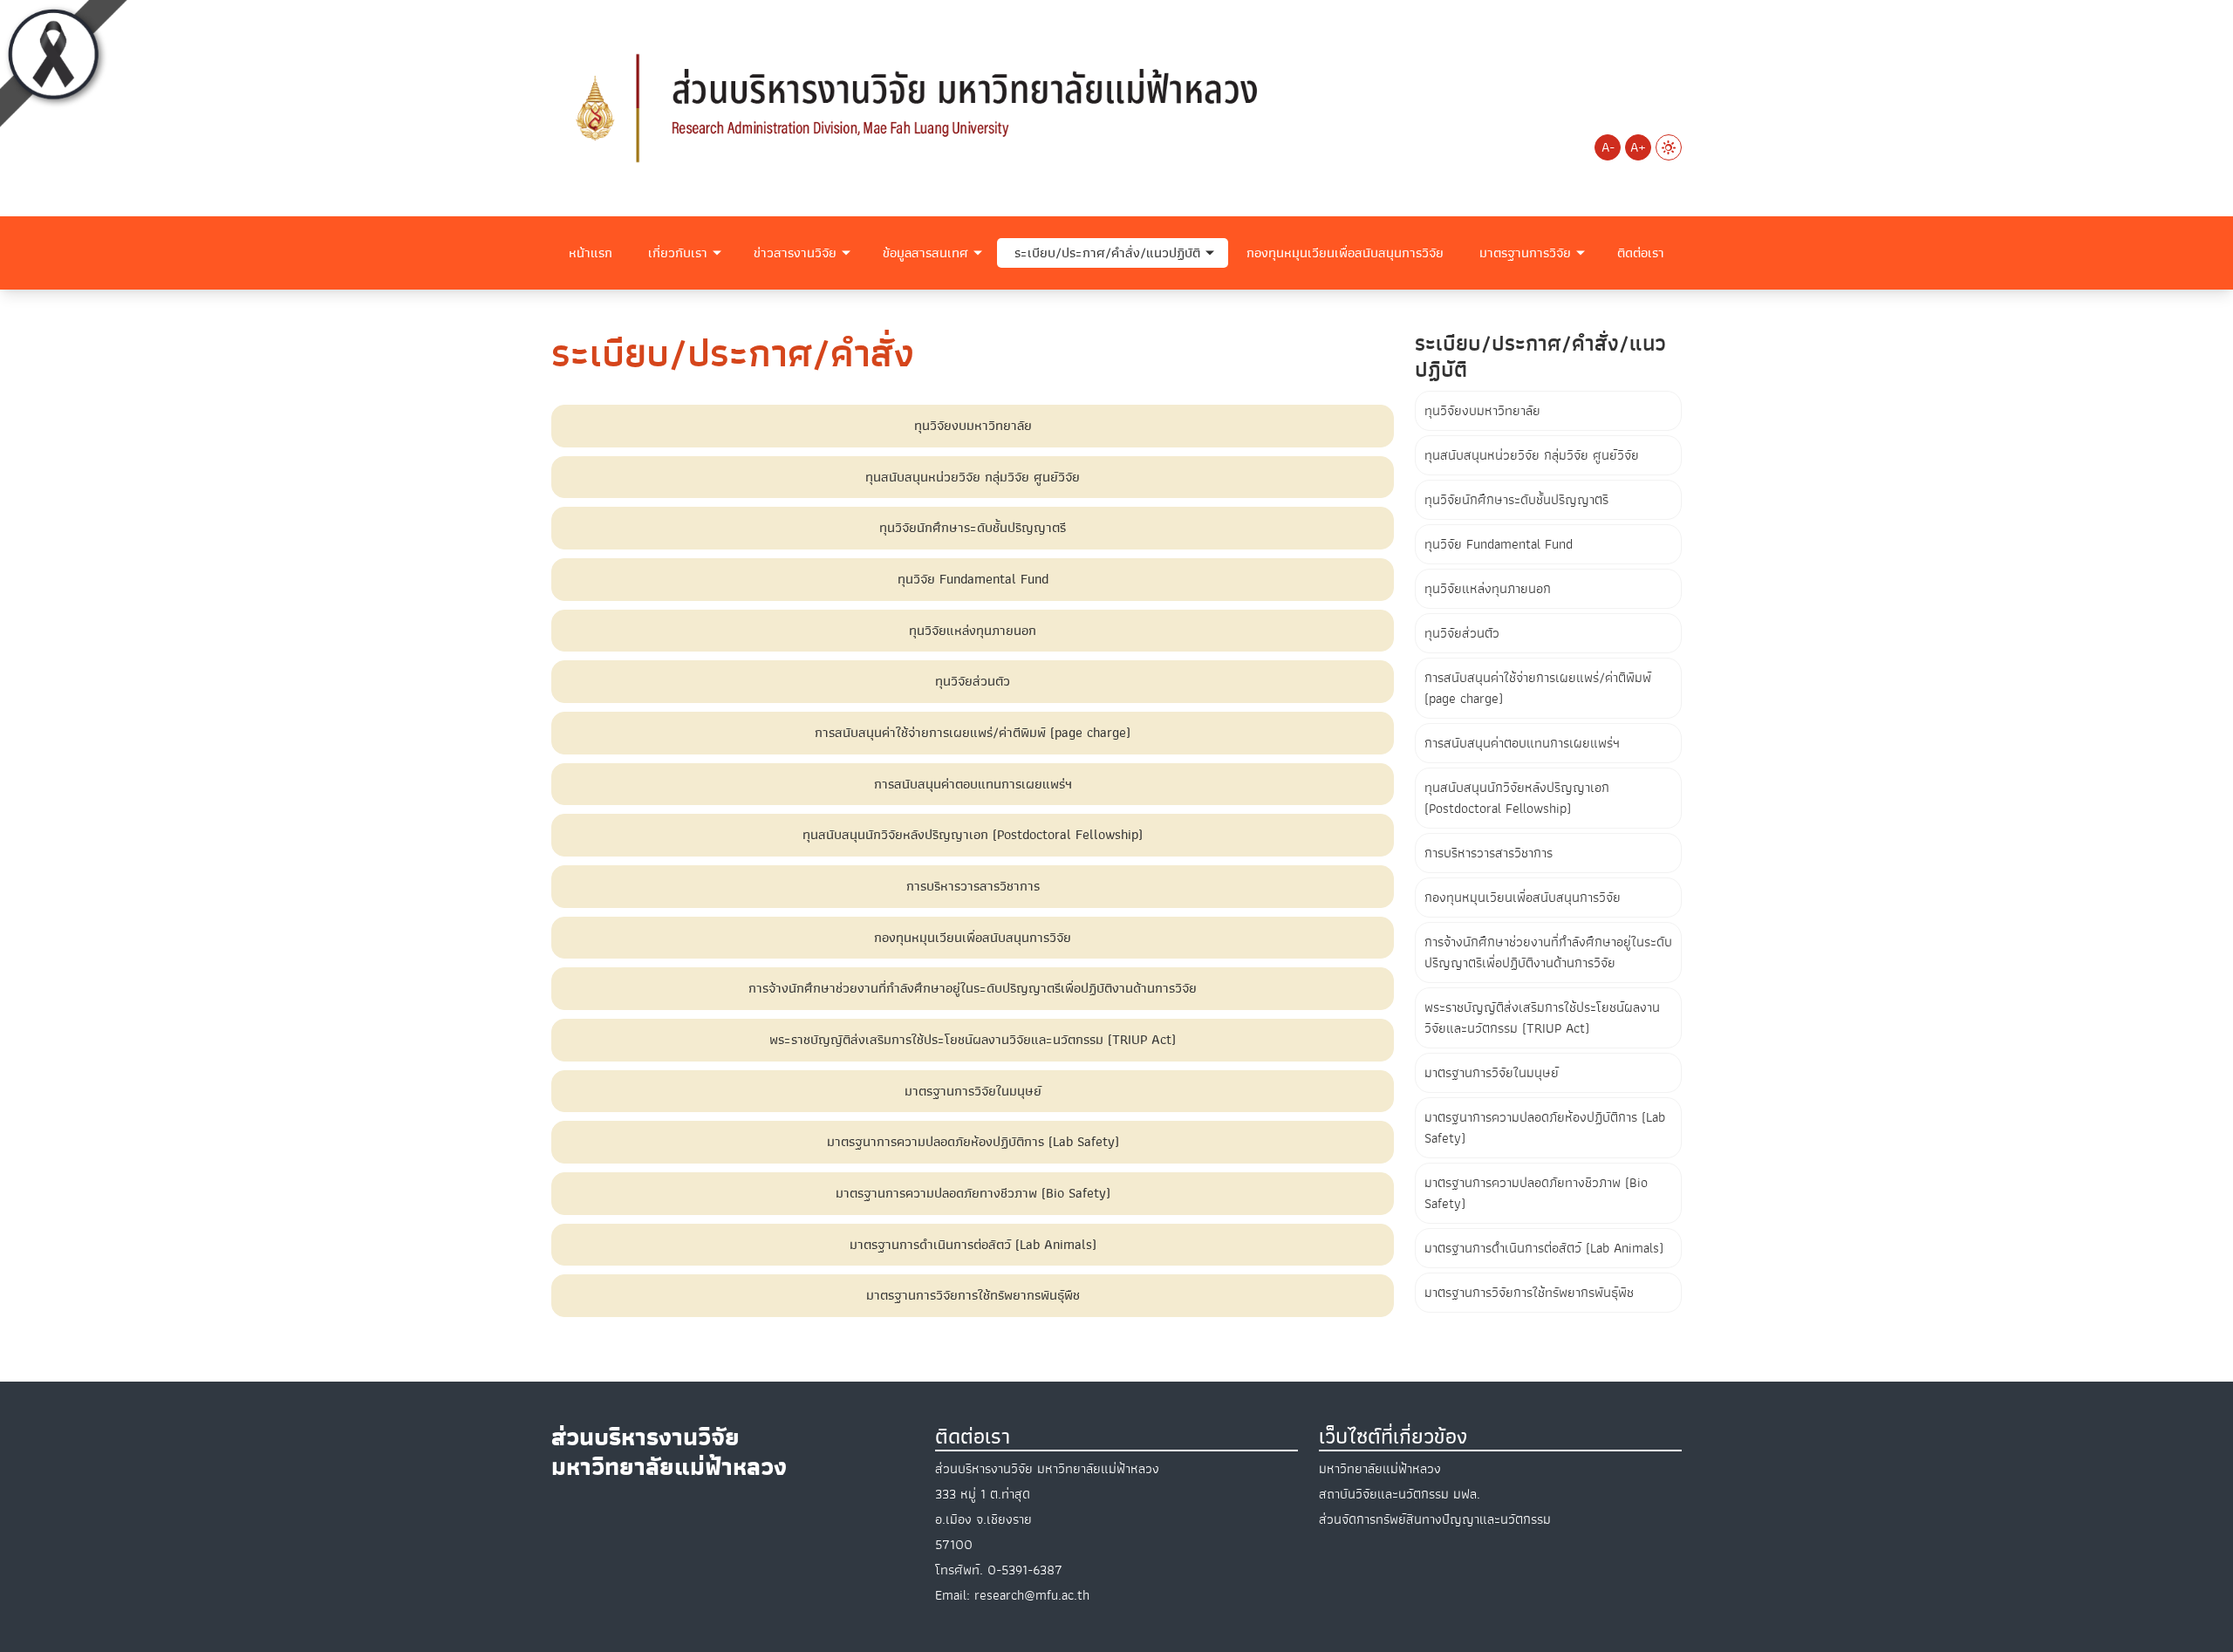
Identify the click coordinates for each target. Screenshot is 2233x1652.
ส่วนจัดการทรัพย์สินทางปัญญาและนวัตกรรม (1435, 1519)
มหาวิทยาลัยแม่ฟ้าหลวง (1380, 1469)
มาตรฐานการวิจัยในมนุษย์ (1492, 1073)
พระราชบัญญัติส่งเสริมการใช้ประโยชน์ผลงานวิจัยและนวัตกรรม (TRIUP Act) (1542, 1018)
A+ (1638, 147)
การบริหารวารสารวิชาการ (1489, 853)
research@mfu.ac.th (1032, 1595)
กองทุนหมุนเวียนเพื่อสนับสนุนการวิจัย (1345, 253)
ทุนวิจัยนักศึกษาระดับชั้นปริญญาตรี (1516, 500)
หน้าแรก (591, 253)
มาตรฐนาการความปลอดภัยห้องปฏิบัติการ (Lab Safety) (1545, 1128)
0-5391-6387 (1025, 1570)
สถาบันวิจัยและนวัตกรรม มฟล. (1400, 1494)
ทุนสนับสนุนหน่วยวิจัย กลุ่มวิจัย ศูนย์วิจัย (1532, 455)
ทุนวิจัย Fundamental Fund (1499, 544)
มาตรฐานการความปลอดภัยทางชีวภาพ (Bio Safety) (1536, 1193)
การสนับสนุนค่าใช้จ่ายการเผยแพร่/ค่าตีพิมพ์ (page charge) (1538, 688)
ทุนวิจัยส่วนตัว (1462, 633)
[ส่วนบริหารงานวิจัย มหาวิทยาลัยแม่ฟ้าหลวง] (925, 107)
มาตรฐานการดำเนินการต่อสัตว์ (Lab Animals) (1544, 1248)
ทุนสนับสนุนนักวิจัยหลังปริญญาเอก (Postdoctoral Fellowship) (1517, 798)
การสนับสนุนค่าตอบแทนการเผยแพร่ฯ (1522, 743)
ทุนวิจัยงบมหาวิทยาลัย (1482, 411)
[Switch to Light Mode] (1669, 147)
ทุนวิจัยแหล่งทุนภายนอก (1488, 589)
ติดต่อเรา (1641, 253)
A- (1608, 147)
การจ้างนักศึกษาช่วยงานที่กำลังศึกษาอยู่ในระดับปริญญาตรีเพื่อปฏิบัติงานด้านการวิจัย (1548, 952)
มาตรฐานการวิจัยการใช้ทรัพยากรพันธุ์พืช (1529, 1293)
